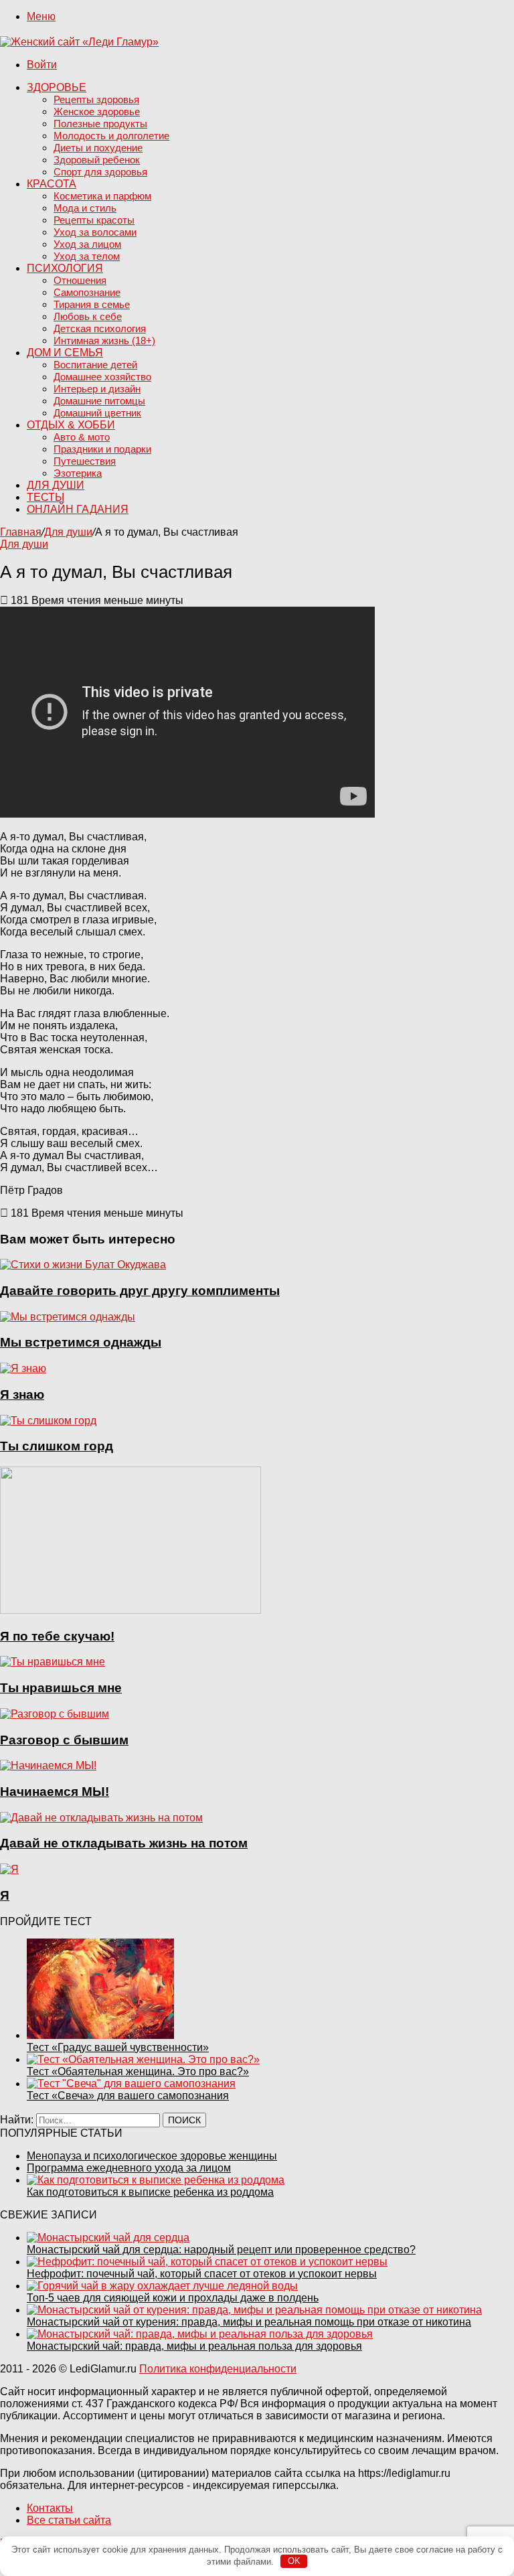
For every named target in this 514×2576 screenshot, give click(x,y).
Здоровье (57, 87)
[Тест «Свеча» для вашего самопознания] (131, 2083)
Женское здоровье (97, 111)
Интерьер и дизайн (97, 389)
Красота (52, 184)
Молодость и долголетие (111, 136)
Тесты (46, 497)
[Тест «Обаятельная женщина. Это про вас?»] (143, 2059)
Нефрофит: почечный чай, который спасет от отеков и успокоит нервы (202, 2274)
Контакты (50, 2508)
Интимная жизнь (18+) (104, 340)
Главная (21, 532)
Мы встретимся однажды (81, 1342)
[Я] (9, 1869)
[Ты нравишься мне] (53, 1662)
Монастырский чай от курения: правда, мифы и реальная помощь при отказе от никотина (249, 2322)
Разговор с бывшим (64, 1740)
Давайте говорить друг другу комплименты (140, 1291)
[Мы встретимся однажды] (68, 1317)
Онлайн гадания (78, 509)
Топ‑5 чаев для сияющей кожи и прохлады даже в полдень (173, 2298)
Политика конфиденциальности (218, 2369)
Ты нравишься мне (61, 1688)
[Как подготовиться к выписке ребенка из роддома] (156, 2180)
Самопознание (87, 292)
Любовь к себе (88, 316)
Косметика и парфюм (102, 196)
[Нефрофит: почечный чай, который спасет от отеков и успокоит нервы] (207, 2262)
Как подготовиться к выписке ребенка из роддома (150, 2192)
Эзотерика (78, 473)
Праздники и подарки (102, 449)
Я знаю (22, 1394)
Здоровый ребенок (97, 160)
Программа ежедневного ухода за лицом (129, 2168)
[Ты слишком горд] (48, 1421)
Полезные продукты (100, 124)
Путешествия (85, 461)
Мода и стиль (85, 208)
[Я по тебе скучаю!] (131, 1610)
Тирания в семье (92, 304)
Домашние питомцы (99, 401)
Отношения (80, 280)
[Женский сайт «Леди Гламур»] (79, 42)
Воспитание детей (95, 365)
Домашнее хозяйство (102, 377)
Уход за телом (87, 256)
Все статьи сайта (69, 2520)
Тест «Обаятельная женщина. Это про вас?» (138, 2071)
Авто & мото (82, 437)
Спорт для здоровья (100, 172)
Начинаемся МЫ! (55, 1792)
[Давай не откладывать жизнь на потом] (101, 1818)
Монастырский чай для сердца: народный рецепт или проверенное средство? (221, 2250)
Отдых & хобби (71, 425)
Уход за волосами (95, 232)
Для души (56, 485)
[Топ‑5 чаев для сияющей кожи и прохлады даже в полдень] (162, 2286)
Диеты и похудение (98, 148)
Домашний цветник (97, 413)
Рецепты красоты (94, 220)
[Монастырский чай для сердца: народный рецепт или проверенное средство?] (108, 2238)
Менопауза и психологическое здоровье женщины (152, 2156)
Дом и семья (65, 353)
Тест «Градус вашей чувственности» (118, 2047)
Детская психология (100, 328)
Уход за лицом (87, 244)
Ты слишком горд (57, 1446)
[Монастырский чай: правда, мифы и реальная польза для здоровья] (200, 2334)
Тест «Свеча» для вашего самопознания (128, 2096)
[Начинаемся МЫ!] (48, 1765)
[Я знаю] (23, 1368)
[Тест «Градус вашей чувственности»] (100, 2035)
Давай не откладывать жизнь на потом (124, 1843)
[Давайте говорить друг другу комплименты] (83, 1265)
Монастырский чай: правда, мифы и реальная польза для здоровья (194, 2346)
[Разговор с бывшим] (55, 1714)
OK (294, 2561)
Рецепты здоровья (96, 99)
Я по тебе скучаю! (57, 1636)
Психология (65, 268)
